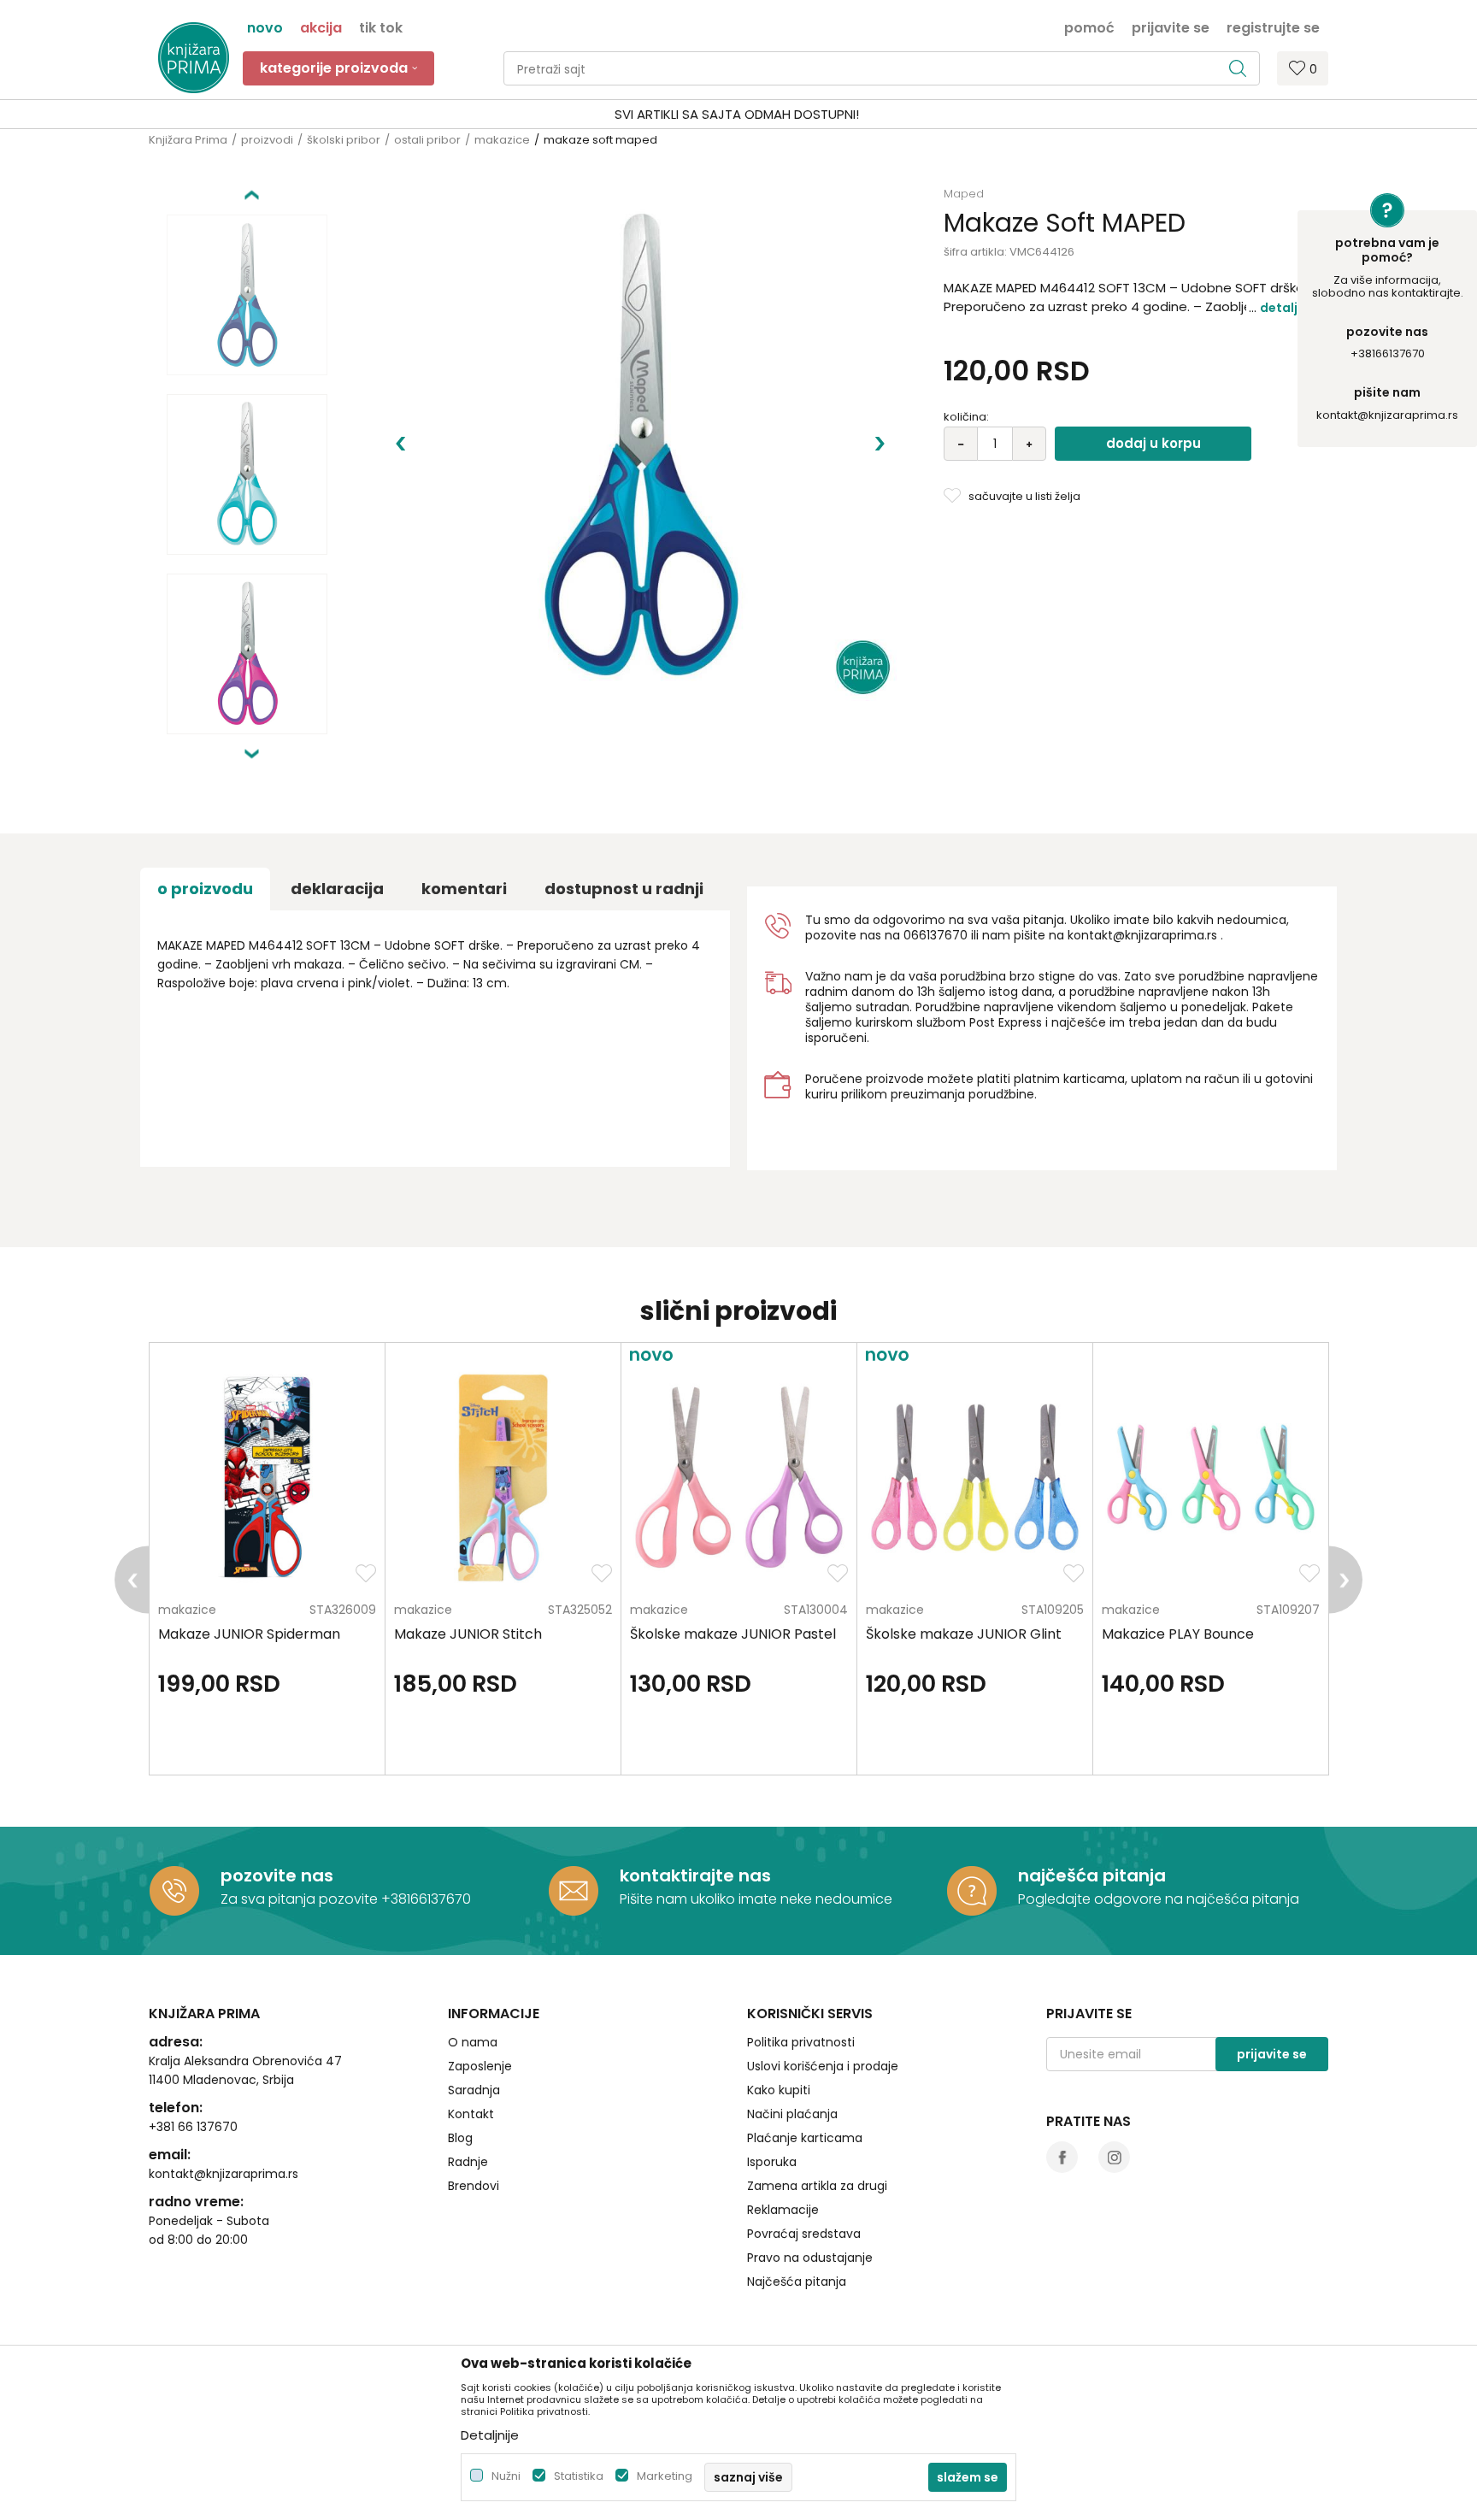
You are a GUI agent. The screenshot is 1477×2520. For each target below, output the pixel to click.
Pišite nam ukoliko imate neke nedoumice (756, 1899)
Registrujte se (1273, 26)
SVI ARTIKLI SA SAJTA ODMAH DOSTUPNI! (737, 114)
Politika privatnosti (801, 2042)
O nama (473, 2042)
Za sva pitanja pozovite (301, 1899)
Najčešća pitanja (797, 2282)
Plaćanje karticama (805, 2138)
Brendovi (474, 2186)
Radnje (468, 2162)
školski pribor (344, 140)
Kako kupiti (779, 2090)
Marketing (665, 2476)
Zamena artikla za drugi (817, 2186)
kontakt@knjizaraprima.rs (1387, 415)
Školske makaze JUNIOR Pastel (733, 1634)
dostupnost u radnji (624, 889)
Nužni (506, 2476)
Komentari (464, 889)
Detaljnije (1290, 308)
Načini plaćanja (792, 2114)
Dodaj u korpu (1153, 443)
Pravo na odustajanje (810, 2258)
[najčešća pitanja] (972, 1891)
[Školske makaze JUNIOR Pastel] (739, 1478)
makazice (502, 140)
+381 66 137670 (193, 2127)
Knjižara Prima (188, 140)
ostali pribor (427, 140)
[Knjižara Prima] (194, 58)
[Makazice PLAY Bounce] (1211, 1478)
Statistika (579, 2476)
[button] (882, 68)
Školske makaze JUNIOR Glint (964, 1634)
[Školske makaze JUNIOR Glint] (975, 1478)
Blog (460, 2138)
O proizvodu (205, 889)
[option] (738, 115)
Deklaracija (337, 889)
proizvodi (267, 140)
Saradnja (474, 2090)
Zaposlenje (480, 2066)
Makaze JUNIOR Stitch (468, 1634)
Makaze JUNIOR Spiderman (249, 1634)
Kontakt (471, 2114)
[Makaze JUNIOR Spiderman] (267, 1478)
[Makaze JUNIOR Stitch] (503, 1478)
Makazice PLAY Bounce (1178, 1634)
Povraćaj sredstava (804, 2234)
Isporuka (772, 2162)
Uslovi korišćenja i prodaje (823, 2066)
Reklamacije (783, 2210)
